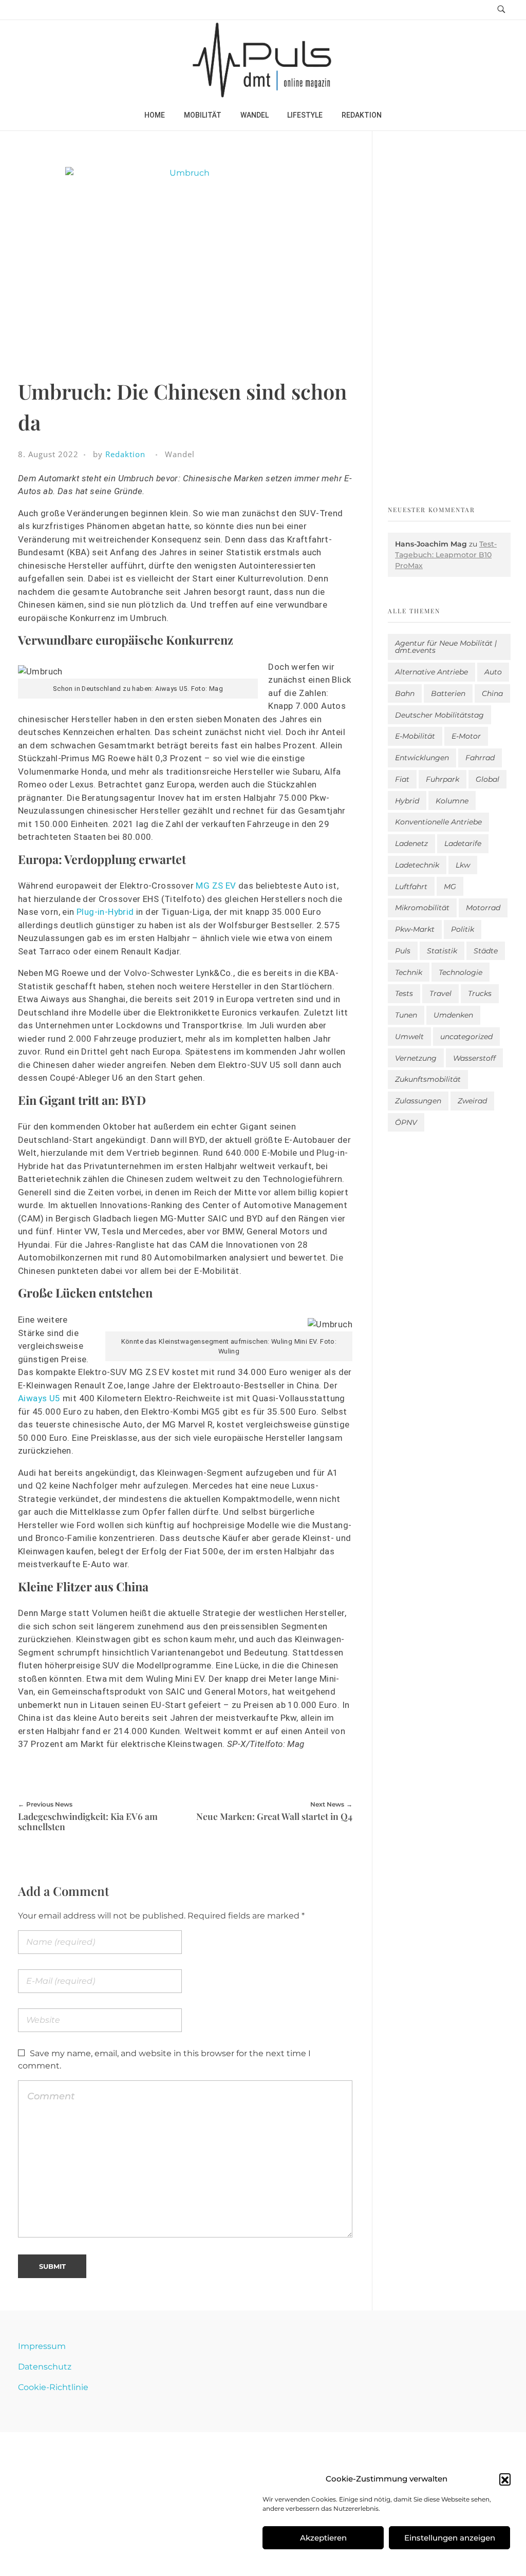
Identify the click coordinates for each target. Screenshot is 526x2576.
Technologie (461, 972)
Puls (403, 951)
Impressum (42, 2346)
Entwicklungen (422, 758)
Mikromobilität (422, 908)
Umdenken (453, 1015)
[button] (505, 2479)
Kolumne (452, 801)
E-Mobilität (415, 736)
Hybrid (407, 801)
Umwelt (409, 1037)
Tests (404, 993)
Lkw (463, 865)
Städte (486, 951)
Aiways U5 (39, 1398)
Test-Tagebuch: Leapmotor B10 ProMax (446, 555)
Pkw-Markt (415, 929)
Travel (440, 993)
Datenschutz (45, 2367)
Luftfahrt (411, 887)
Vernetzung (416, 1058)
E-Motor (466, 736)
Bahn (405, 693)
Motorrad (483, 908)
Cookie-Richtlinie (53, 2387)
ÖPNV (406, 1122)
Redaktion (125, 454)
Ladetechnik (417, 865)
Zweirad (472, 1101)
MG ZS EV (216, 886)
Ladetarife (463, 843)
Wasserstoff (474, 1058)
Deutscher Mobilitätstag (439, 715)
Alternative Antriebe (431, 672)
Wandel (180, 454)
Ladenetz (411, 843)
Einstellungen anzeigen (450, 2538)
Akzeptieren (323, 2538)
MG (450, 887)
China (492, 693)
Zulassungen (418, 1101)
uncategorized (466, 1037)
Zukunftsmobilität (428, 1079)
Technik (409, 972)
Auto (493, 672)
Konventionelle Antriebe (438, 822)
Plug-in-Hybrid (105, 912)
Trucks (480, 993)
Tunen (406, 1015)
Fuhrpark (443, 779)
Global (487, 779)
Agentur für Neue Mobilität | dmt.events (446, 647)
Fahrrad (480, 758)
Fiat (402, 779)
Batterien (448, 693)
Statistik (442, 951)
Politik (463, 929)
